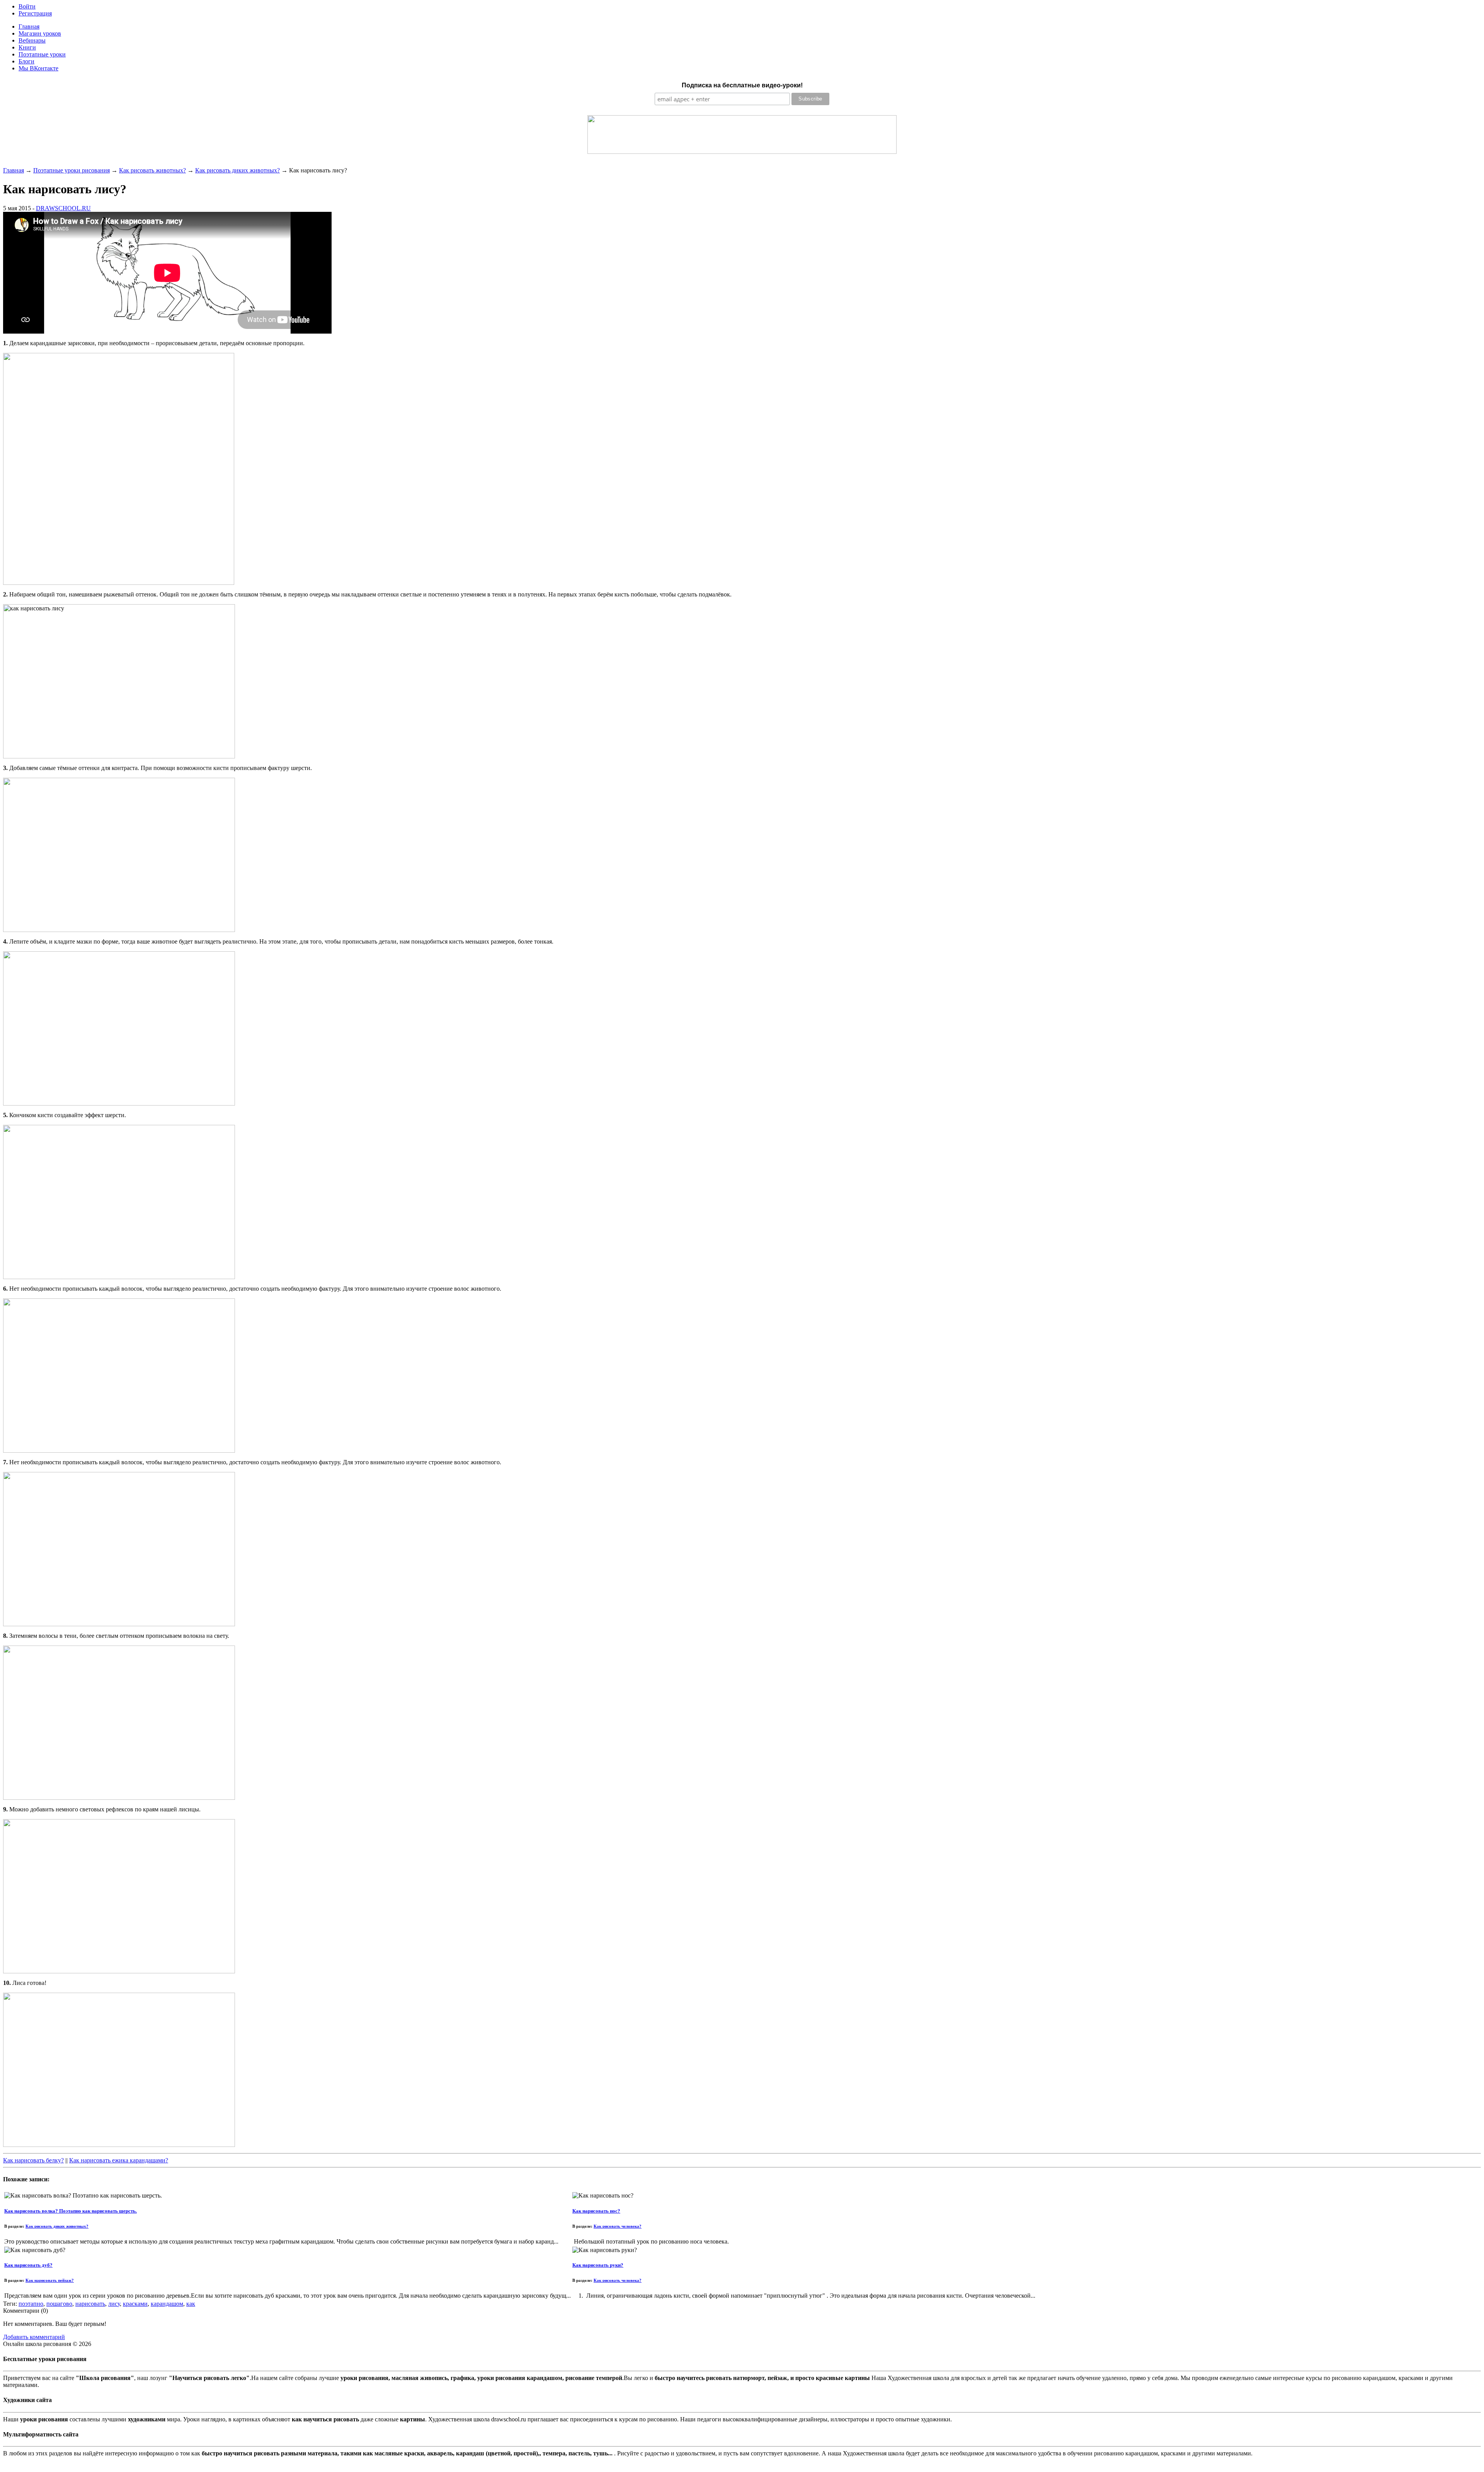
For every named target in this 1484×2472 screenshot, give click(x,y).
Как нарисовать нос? (596, 2211)
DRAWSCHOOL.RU (63, 208)
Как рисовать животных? (152, 170)
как (191, 2304)
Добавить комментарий (34, 2337)
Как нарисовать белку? (33, 2160)
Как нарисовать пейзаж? (50, 2280)
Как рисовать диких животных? (237, 170)
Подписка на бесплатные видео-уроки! (742, 85)
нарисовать (90, 2304)
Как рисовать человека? (618, 2226)
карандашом (167, 2304)
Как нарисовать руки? (598, 2265)
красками (135, 2304)
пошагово (59, 2304)
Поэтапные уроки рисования (71, 170)
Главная (14, 170)
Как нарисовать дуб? (28, 2265)
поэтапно (31, 2304)
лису (114, 2304)
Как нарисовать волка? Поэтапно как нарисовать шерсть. (71, 2211)
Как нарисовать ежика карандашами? (119, 2160)
